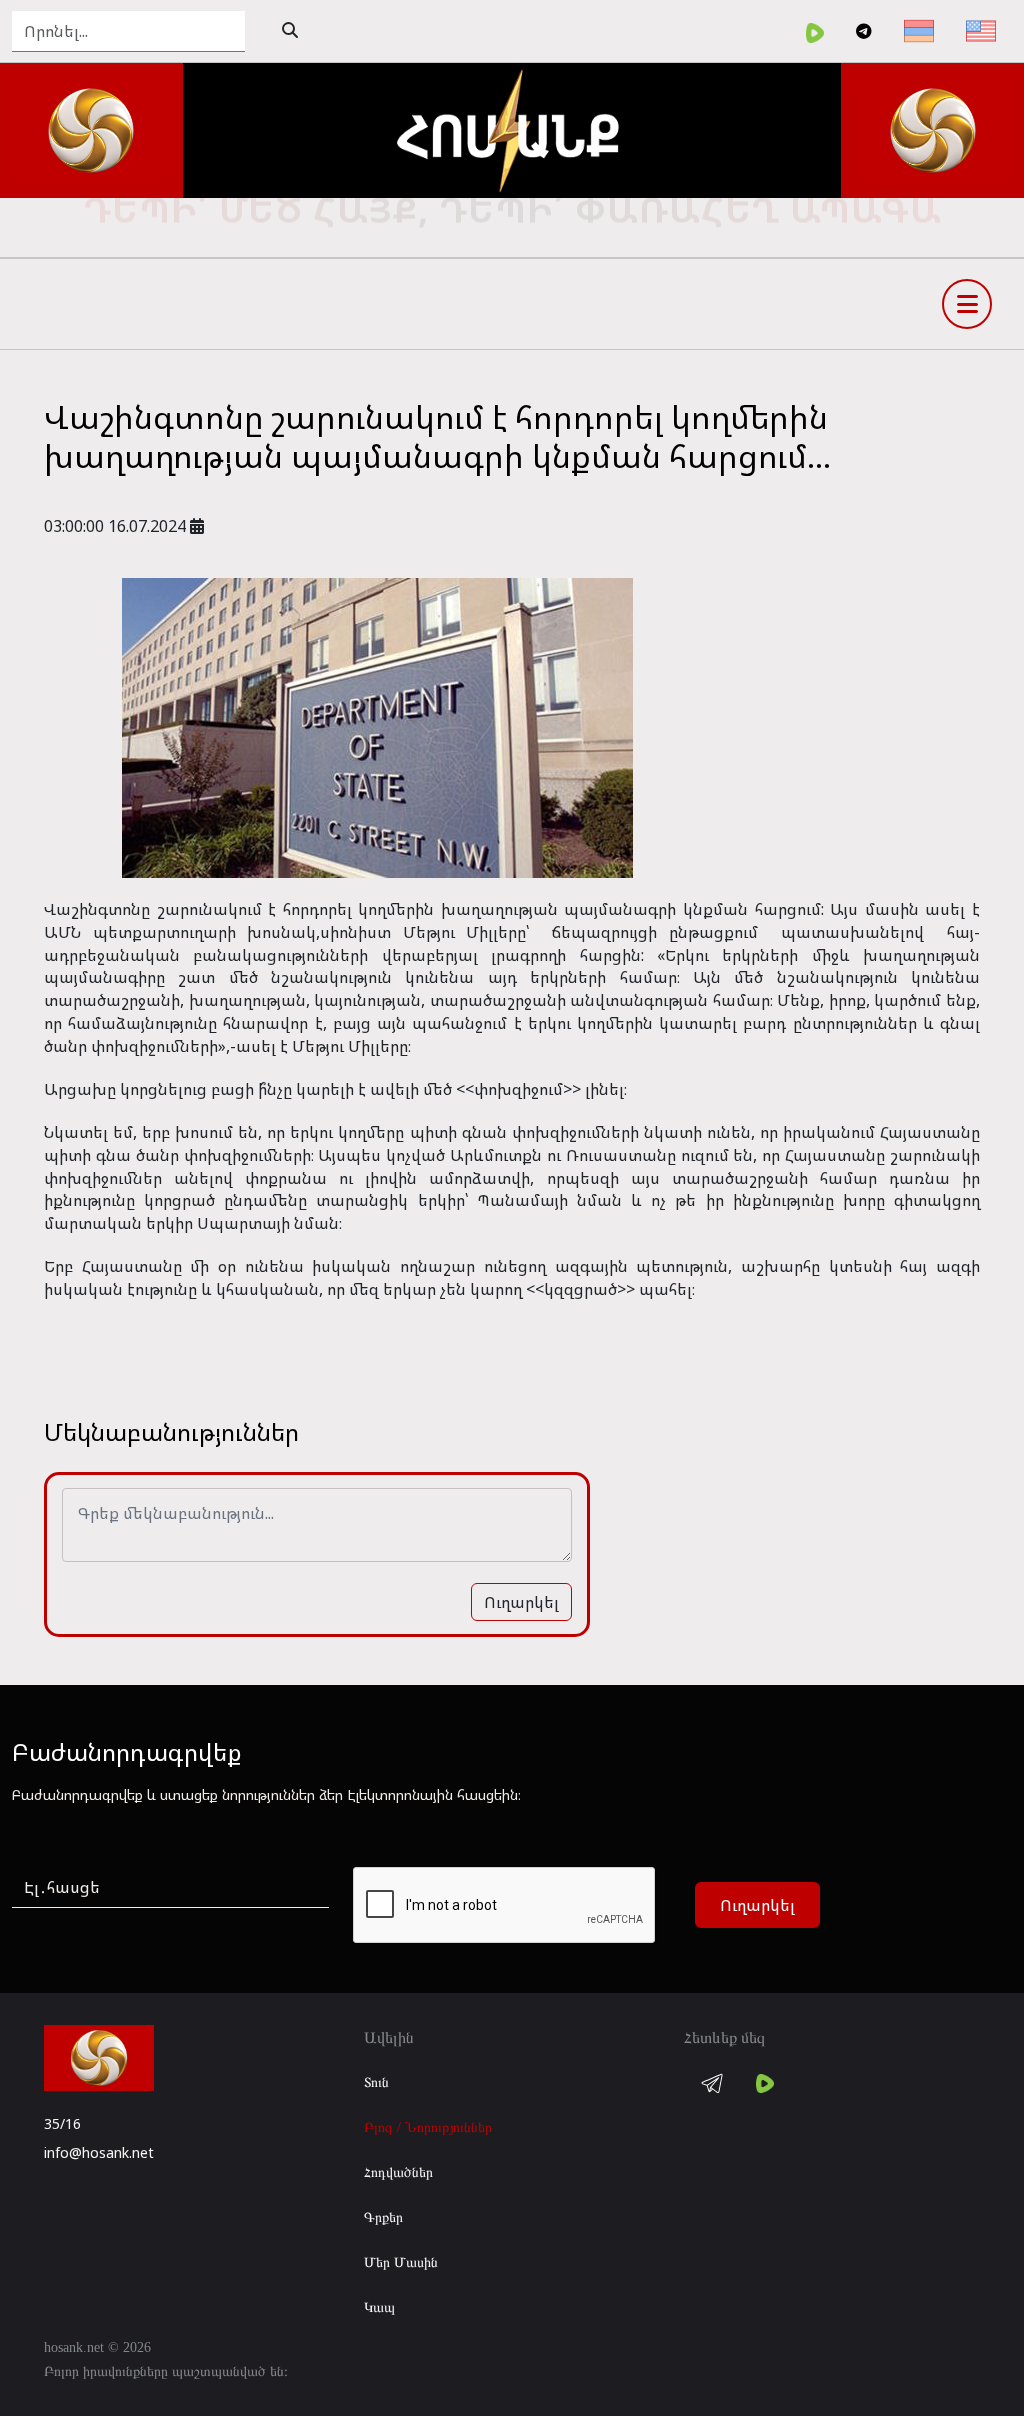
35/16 (62, 2123)
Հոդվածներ (398, 2172)
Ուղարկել (521, 1602)
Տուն (376, 2082)
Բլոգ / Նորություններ (428, 2127)
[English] (981, 31)
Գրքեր (383, 2217)
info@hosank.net (99, 2152)
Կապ (379, 2307)
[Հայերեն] (919, 31)
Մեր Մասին (401, 2262)
